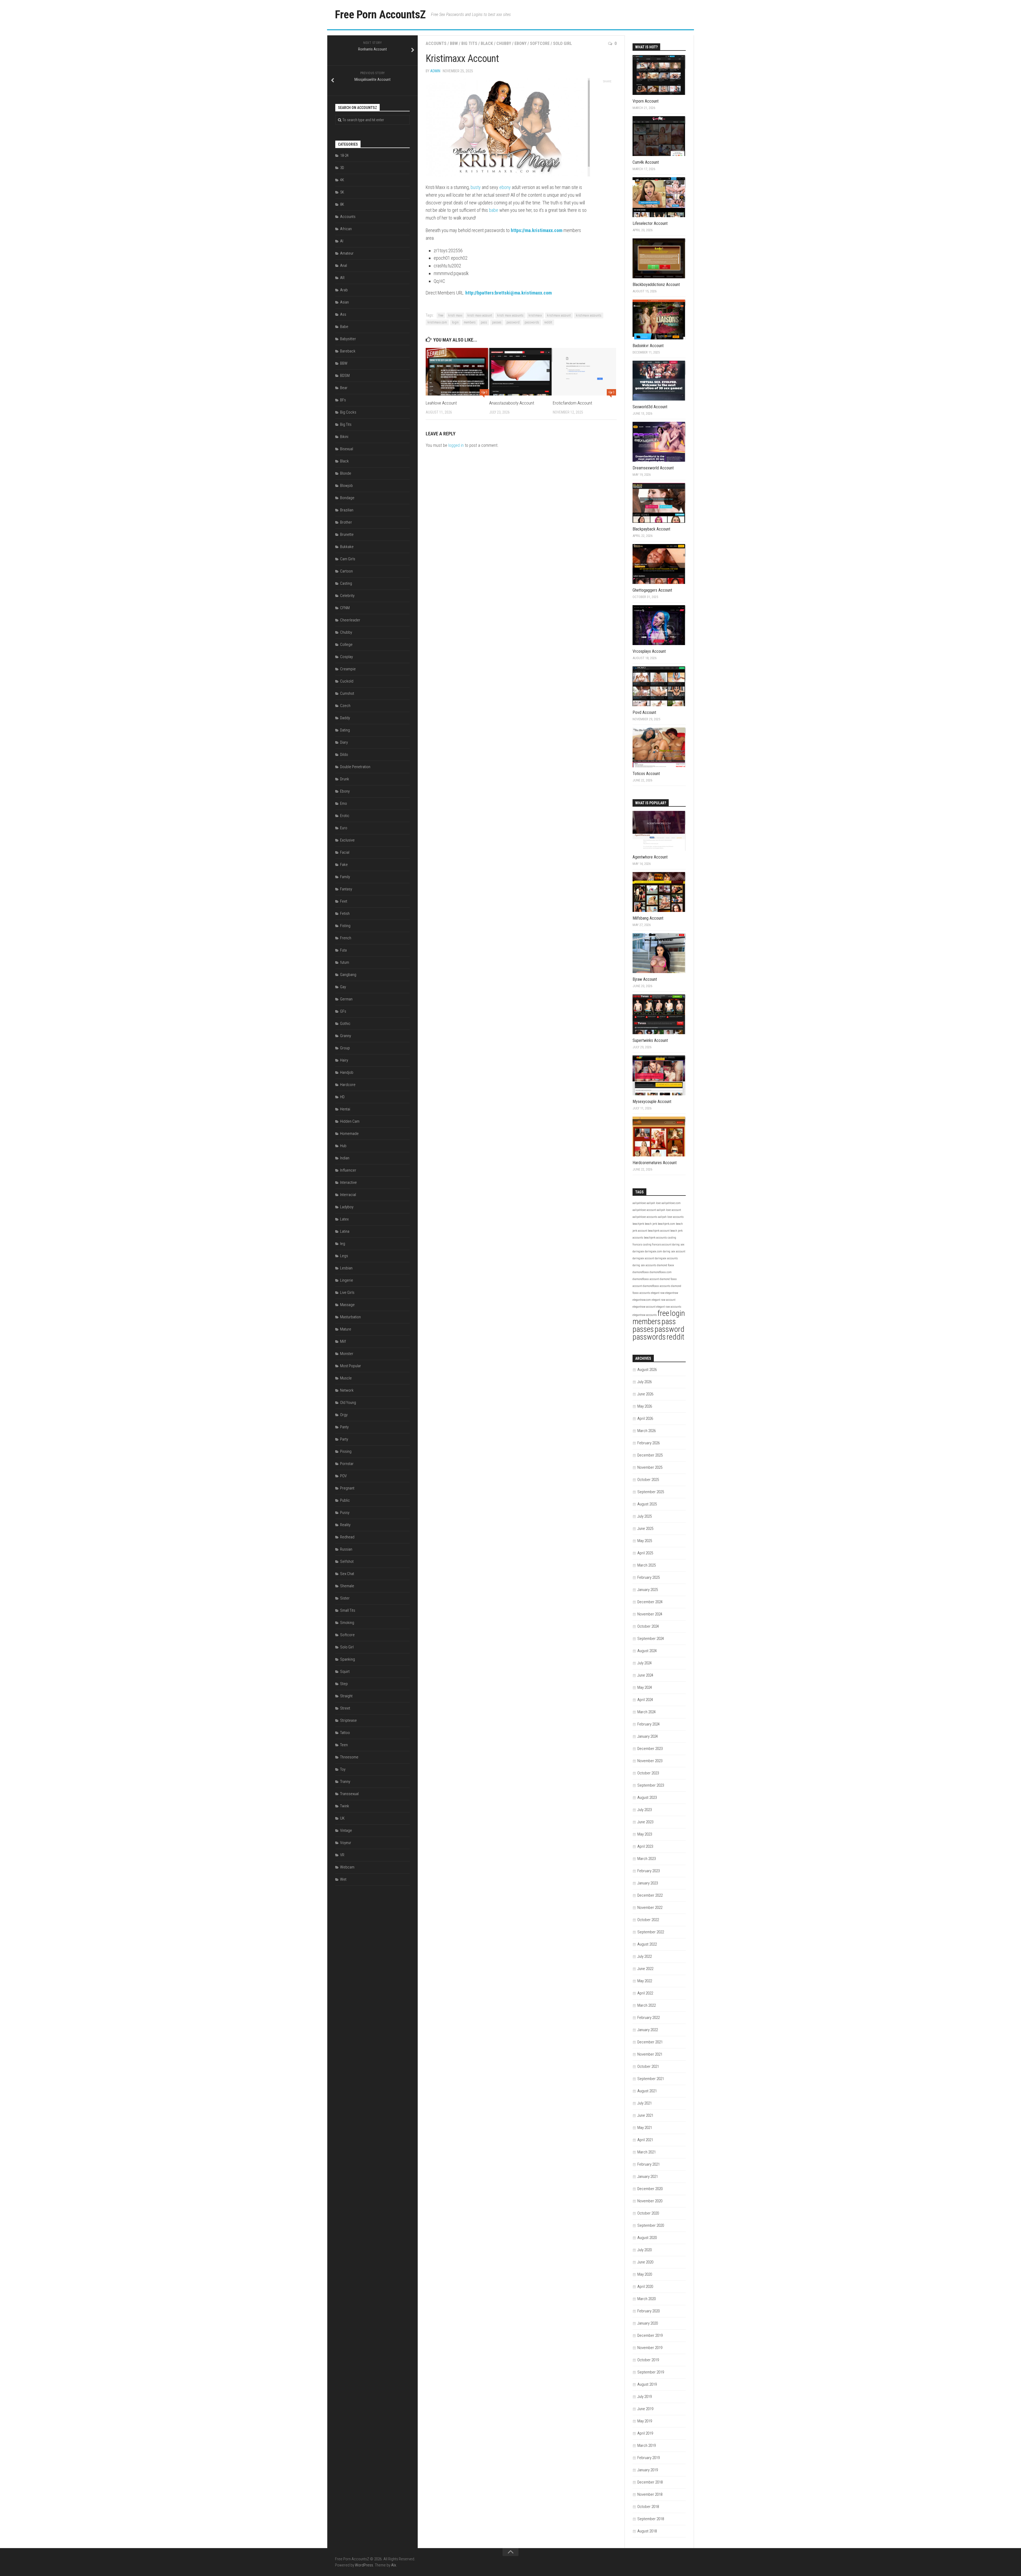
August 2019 (647, 2384)
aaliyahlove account (644, 1210)
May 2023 (645, 1834)
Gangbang (348, 975)
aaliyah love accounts (671, 1217)
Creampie (348, 669)
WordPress (364, 2565)
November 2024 (650, 1614)
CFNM (345, 608)
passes (497, 322)
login (455, 322)
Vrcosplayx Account (649, 651)
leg (343, 1244)
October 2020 (648, 2213)
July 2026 (645, 1382)
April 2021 (645, 2140)
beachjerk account (659, 1231)
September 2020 (651, 2225)
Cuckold (347, 681)
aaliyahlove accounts (645, 1217)
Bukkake (347, 547)
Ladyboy (347, 1207)
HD (342, 1097)
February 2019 (648, 2458)
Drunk (345, 779)
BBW (454, 43)
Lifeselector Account (650, 223)
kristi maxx (455, 315)
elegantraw (672, 1293)
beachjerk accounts (655, 1238)
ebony (505, 187)
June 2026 (645, 1394)
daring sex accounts (644, 1265)
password (513, 322)
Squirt (345, 1672)
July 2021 (645, 2103)
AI (342, 241)
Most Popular (351, 1366)
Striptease (348, 1720)
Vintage (346, 1830)
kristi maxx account (480, 315)
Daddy (345, 718)
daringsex (638, 1251)
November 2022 (650, 1908)
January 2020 (648, 2323)
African (346, 229)
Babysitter (348, 339)
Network (347, 1390)
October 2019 (648, 2360)
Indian (345, 1158)
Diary (344, 742)
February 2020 (648, 2311)
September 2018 (651, 2519)
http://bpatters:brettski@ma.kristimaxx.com (509, 293)
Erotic (345, 816)
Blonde (346, 473)
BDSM (345, 376)
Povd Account (644, 712)
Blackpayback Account (651, 529)
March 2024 (647, 1712)
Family (345, 877)
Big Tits (469, 43)
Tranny (345, 1782)
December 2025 (650, 1455)
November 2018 (650, 2494)
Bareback (348, 351)
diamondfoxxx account (646, 1279)
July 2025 (645, 1516)
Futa (343, 950)
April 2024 (645, 1700)
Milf (343, 1341)
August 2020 (647, 2238)
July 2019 (645, 2397)
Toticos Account (646, 774)
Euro (344, 828)
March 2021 (647, 2152)
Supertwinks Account (650, 1040)
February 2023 (648, 1871)
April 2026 (645, 1419)
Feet (344, 901)
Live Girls (347, 1293)
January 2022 (648, 2030)
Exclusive (347, 840)
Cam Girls (348, 559)
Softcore (540, 43)
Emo (344, 803)
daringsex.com (653, 1251)
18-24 (344, 155)
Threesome (349, 1757)
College (346, 645)
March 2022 (647, 2005)
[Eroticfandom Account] (584, 372)
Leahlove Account (441, 403)
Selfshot (347, 1561)
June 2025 (645, 1529)
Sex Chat (347, 1574)
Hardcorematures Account (655, 1163)
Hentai (345, 1109)
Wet (343, 1879)
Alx (394, 2565)
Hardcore (348, 1085)
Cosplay (346, 657)
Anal (344, 266)
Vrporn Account (646, 101)
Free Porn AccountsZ (380, 14)
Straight (346, 1696)
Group (345, 1048)
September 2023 (651, 1785)
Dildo (344, 755)
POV (343, 1476)
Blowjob (346, 486)
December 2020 (650, 2189)
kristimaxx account (559, 315)
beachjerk (638, 1224)
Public (345, 1500)
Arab (344, 290)
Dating (345, 730)
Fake (344, 865)
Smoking (347, 1623)
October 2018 (648, 2507)
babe (494, 210)
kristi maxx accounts (510, 315)
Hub (343, 1146)
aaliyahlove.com (671, 1203)
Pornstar (347, 1464)
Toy (343, 1769)
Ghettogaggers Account (652, 590)
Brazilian (347, 510)
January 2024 (648, 1736)
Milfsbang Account (648, 918)
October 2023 (648, 1773)
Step (344, 1684)
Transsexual (349, 1794)
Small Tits (348, 1610)
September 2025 (651, 1492)
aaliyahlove (639, 1203)
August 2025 (647, 1504)
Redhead (347, 1537)
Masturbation (350, 1317)
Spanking (348, 1659)
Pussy (345, 1513)
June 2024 (645, 1675)
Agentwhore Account (650, 857)
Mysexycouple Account (652, 1102)
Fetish (345, 914)
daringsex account (643, 1258)
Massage (347, 1305)
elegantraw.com (642, 1300)
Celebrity (347, 596)
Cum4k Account (646, 162)
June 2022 (645, 1969)
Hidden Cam (350, 1121)
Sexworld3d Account (650, 407)
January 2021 (648, 2177)
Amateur (347, 253)
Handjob (347, 1072)
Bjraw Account (645, 979)
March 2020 (647, 2299)
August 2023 (647, 1798)
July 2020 (645, 2250)
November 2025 (650, 1467)
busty (476, 187)
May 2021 (645, 2128)
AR (342, 278)
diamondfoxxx (641, 1272)
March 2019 (647, 2445)
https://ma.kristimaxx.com (537, 230)
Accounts (436, 43)
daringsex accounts (666, 1258)
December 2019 (650, 2335)
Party (344, 1439)
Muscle (346, 1378)
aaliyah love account (669, 1210)
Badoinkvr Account (648, 346)
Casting (346, 583)
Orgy (344, 1415)
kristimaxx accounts (589, 315)
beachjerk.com (666, 1224)
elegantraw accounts (645, 1315)
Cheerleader (350, 620)
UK (342, 1818)
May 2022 (645, 1981)
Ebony (520, 43)
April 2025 (645, 1553)
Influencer (348, 1170)
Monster (347, 1354)
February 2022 (648, 2018)
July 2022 (645, 1956)
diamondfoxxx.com (661, 1272)
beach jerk (651, 1224)
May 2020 (645, 2274)
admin (435, 71)
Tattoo (345, 1733)
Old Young (348, 1403)
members (470, 322)
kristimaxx (535, 315)
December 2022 (650, 1895)
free (441, 315)
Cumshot (347, 693)
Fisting (345, 926)
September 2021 (651, 2079)
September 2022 (651, 1932)
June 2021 (645, 2115)
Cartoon (346, 571)
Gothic (345, 1024)
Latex (344, 1219)
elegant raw (658, 1293)
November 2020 (650, 2201)
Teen (344, 1745)
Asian (344, 302)
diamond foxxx (666, 1265)
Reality (345, 1525)
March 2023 (647, 1859)
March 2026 (647, 1431)
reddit (548, 322)
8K (342, 204)
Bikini (344, 437)
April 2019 (645, 2433)
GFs (343, 1011)
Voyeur (346, 1843)
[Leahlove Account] (457, 372)
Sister (345, 1598)
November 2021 (650, 2054)
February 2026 (648, 1443)
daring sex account (674, 1251)
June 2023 (645, 1822)
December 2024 (650, 1602)
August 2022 (647, 1944)
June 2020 (645, 2262)
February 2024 (648, 1724)
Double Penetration (355, 767)
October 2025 (648, 1480)
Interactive (348, 1182)
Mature (346, 1329)
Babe (344, 327)
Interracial (348, 1195)
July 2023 (645, 1810)
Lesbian (346, 1268)
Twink (345, 1806)
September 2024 (651, 1639)
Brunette (347, 534)
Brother (346, 522)
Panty (344, 1427)
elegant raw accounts (669, 1307)
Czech (345, 706)
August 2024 (647, 1651)
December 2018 (650, 2482)
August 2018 (647, 2531)
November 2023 (650, 1761)
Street (345, 1708)
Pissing (346, 1451)
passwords (532, 322)
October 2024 (648, 1626)
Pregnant (347, 1488)
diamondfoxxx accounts (656, 1286)
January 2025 (648, 1590)
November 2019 (650, 2348)
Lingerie (347, 1280)
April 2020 (645, 2287)
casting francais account (657, 1245)
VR (342, 1855)
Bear (344, 388)
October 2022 (648, 1920)
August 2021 (647, 2091)
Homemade (349, 1134)
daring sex (678, 1245)
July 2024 (645, 1663)
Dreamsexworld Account (653, 468)
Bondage (347, 498)
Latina (345, 1231)
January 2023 (648, 1883)
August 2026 (647, 1370)
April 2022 (645, 1993)
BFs (343, 400)
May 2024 (645, 1687)
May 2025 (645, 1541)
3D (342, 168)
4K (342, 180)
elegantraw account (644, 1307)
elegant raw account (664, 1300)
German (346, 999)
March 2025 (647, 1565)
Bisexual (347, 449)
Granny (346, 1036)
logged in (456, 445)
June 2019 (645, 2409)
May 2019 (645, 2421)
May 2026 (645, 1406)
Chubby (504, 43)
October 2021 (648, 2066)
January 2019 (648, 2470)
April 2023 (645, 1846)
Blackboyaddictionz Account (656, 285)
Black (487, 43)
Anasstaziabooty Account (512, 403)
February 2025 (648, 1577)
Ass (343, 314)
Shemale (347, 1586)
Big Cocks (348, 412)
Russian (346, 1549)
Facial (345, 852)
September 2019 (651, 2372)
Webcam (347, 1867)
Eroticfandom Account (572, 403)
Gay (343, 987)
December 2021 (650, 2042)
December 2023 (650, 1749)
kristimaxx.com (437, 322)
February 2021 (648, 2164)
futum (345, 962)
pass (484, 322)
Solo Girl (562, 43)
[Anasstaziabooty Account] (521, 372)
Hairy (344, 1060)
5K (342, 192)
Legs (344, 1256)
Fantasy (346, 889)
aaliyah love (654, 1203)
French (346, 938)
